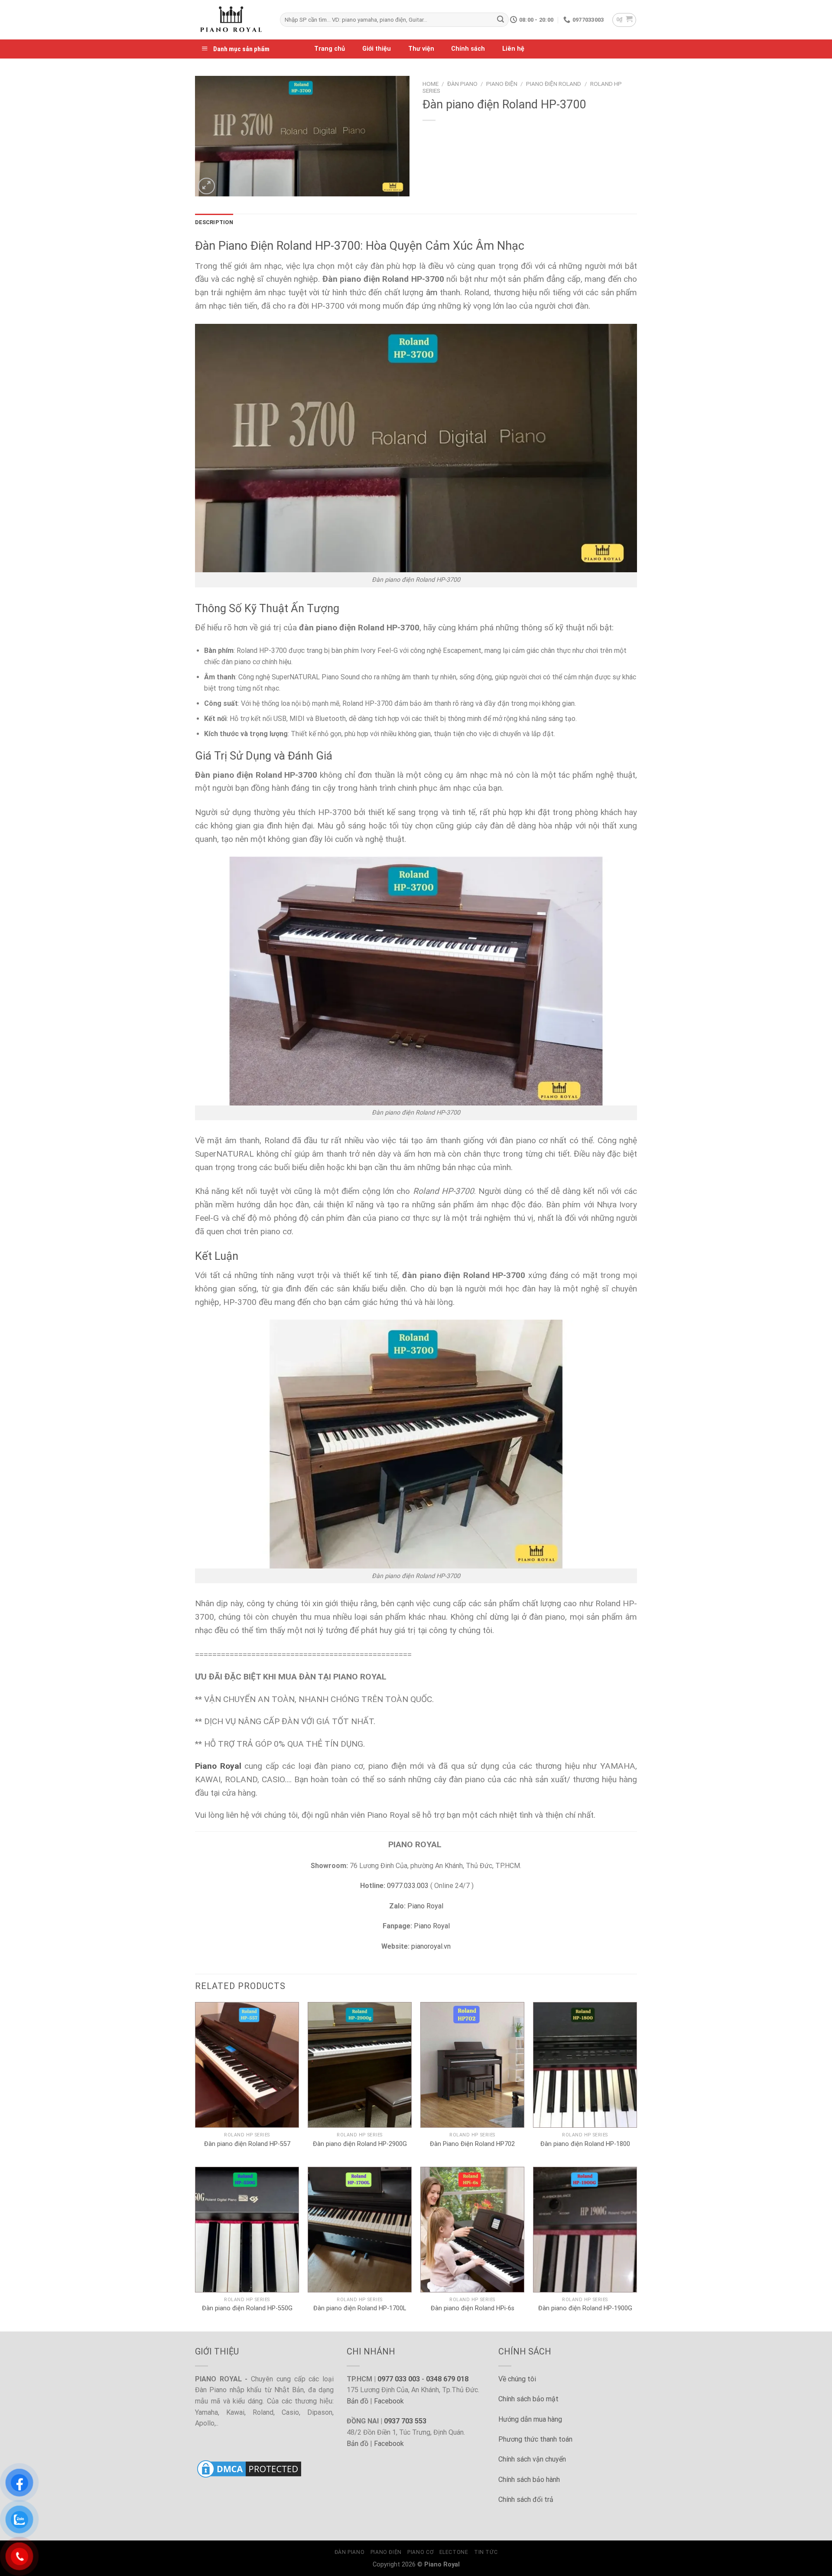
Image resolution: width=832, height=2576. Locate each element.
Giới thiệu (377, 49)
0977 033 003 (399, 2379)
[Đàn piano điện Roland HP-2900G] (360, 2065)
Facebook (389, 2401)
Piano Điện (502, 84)
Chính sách (468, 49)
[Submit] (500, 20)
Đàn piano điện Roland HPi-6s (473, 2308)
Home (431, 84)
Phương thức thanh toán (535, 2439)
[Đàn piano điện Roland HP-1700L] (360, 2230)
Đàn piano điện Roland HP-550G (247, 2308)
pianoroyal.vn (431, 1946)
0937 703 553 (405, 2421)
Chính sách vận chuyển (532, 2459)
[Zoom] (206, 186)
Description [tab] (214, 222)
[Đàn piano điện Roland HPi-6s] (472, 2230)
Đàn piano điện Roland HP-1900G (585, 2308)
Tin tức (486, 2552)
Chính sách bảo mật (528, 2399)
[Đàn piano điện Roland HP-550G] (247, 2230)
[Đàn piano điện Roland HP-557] (247, 2065)
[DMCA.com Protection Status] (249, 2468)
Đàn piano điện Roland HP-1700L (360, 2308)
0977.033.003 (408, 1886)
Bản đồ (357, 2401)
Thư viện (421, 49)
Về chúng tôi (517, 2379)
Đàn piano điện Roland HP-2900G (360, 2144)
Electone (454, 2552)
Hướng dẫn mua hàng (530, 2419)
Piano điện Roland (554, 84)
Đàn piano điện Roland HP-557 (247, 2144)
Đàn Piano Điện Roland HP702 (472, 2144)
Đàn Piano (462, 84)
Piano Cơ (420, 2552)
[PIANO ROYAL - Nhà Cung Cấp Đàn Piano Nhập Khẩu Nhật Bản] (231, 20)
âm (432, 292)
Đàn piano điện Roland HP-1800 (585, 2144)
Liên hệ (513, 49)
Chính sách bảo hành (529, 2480)
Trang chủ (330, 49)
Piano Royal (425, 1906)
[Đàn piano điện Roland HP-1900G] (585, 2230)
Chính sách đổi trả (526, 2499)
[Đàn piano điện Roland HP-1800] (585, 2065)
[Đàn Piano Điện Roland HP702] (472, 2065)
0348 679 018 (447, 2379)
